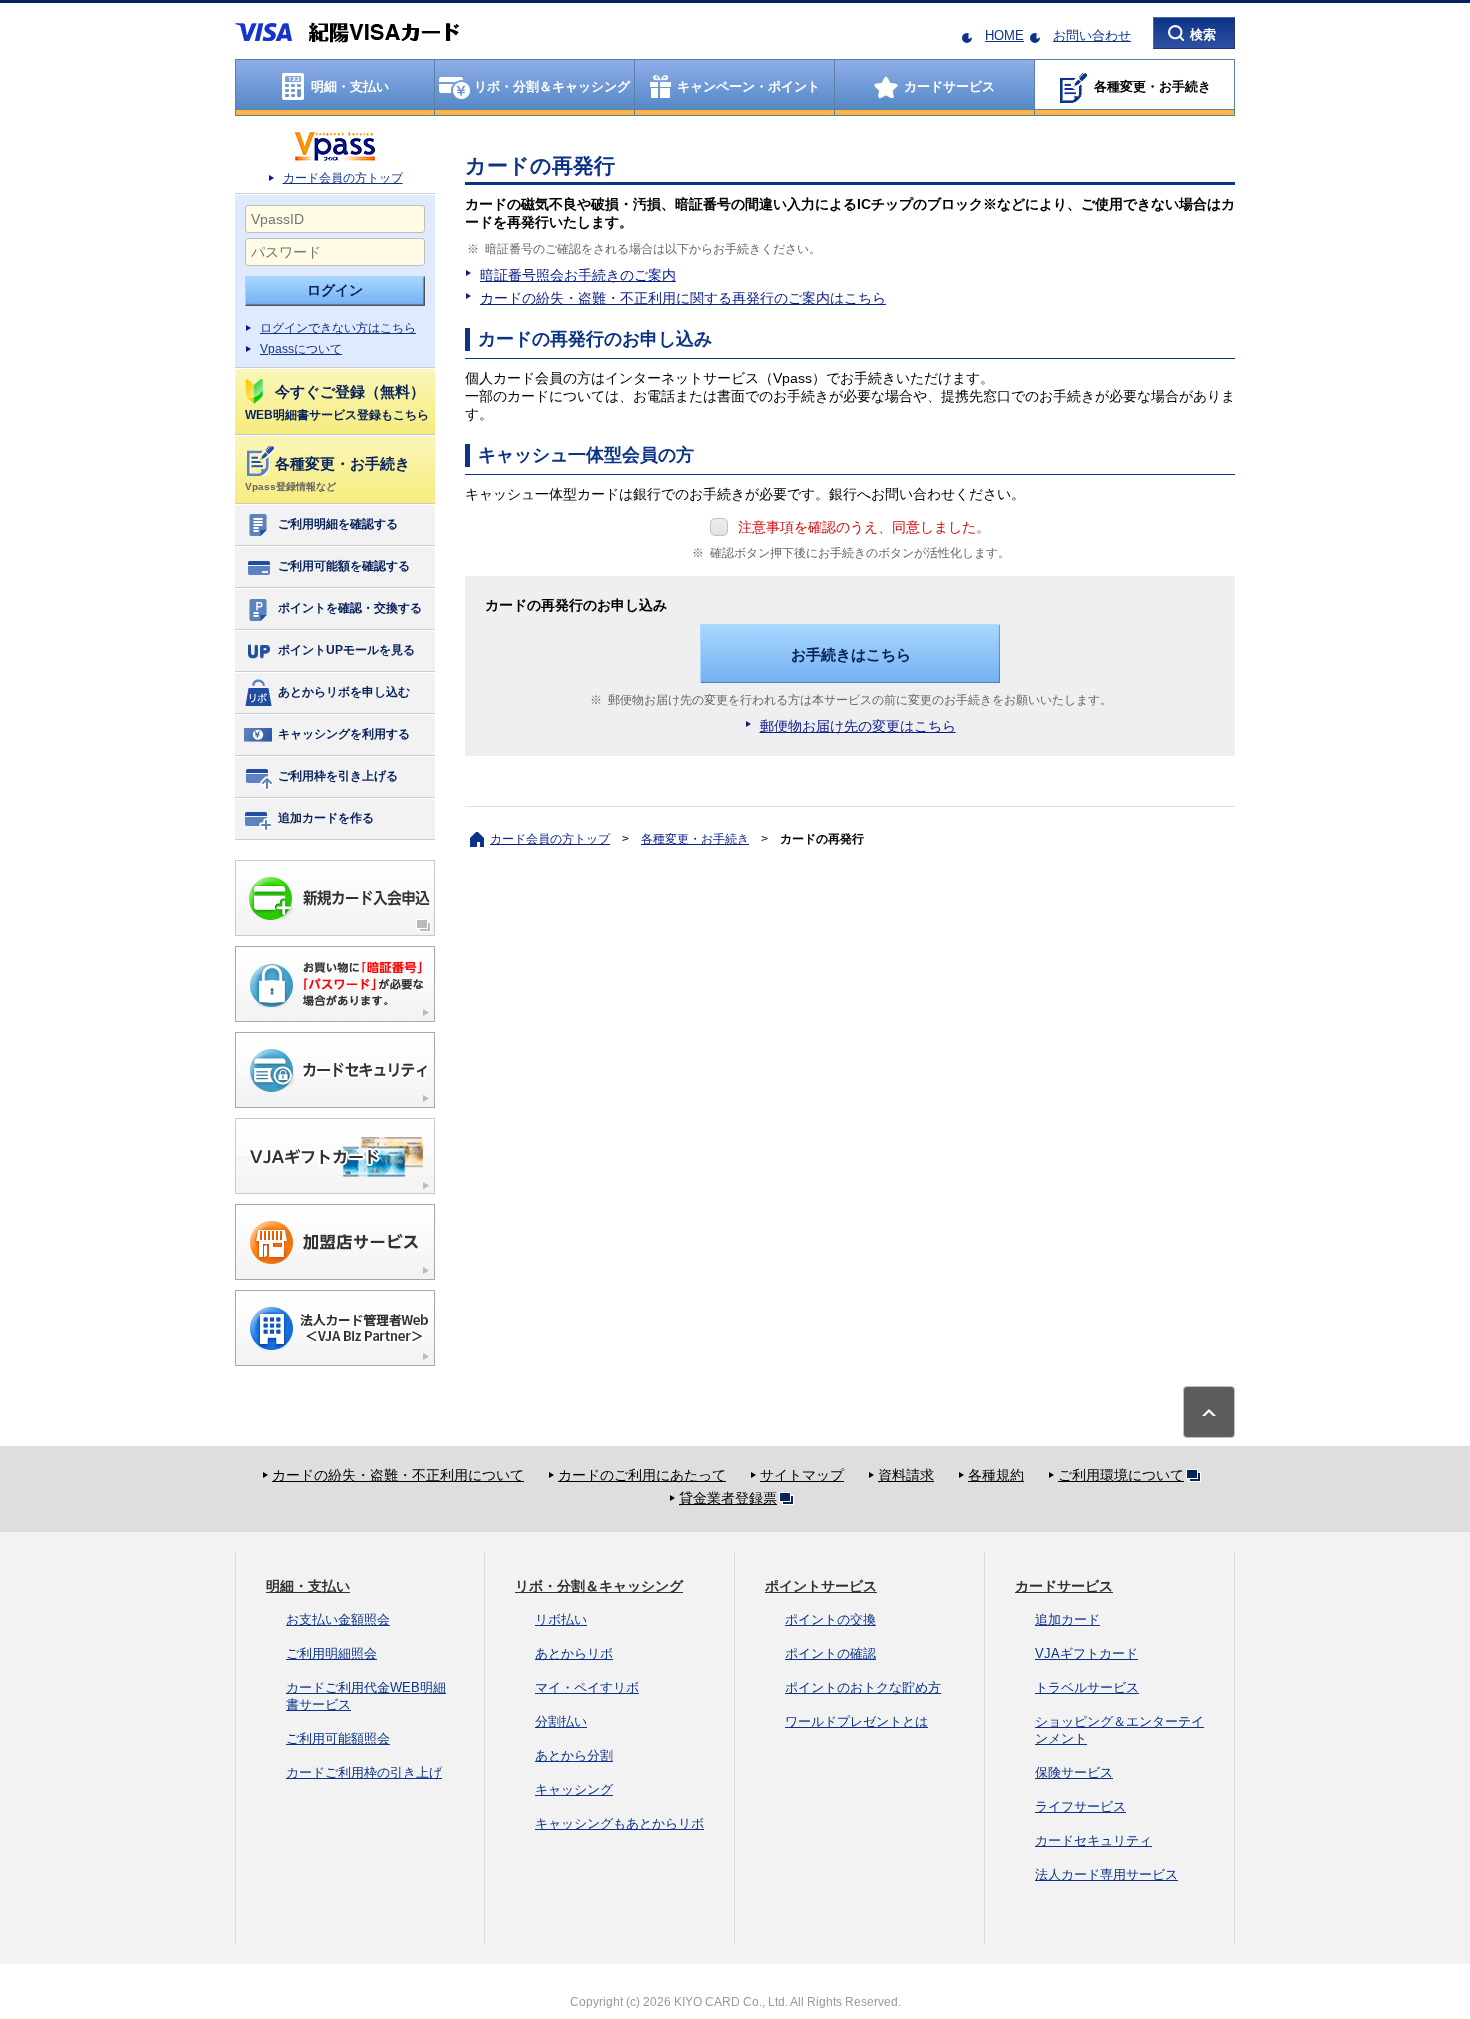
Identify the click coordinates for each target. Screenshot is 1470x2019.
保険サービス (1074, 1772)
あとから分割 (574, 1755)
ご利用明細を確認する (338, 524)
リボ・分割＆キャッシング (599, 1586)
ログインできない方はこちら (338, 328)
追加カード (1067, 1619)
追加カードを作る (326, 818)
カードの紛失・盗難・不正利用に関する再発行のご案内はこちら (683, 298)
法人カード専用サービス (1106, 1874)
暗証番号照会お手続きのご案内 (578, 275)
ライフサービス (1080, 1806)
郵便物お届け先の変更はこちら (858, 726)
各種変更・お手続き (695, 839)
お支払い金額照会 (338, 1619)
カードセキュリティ (1093, 1840)
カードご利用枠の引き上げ (364, 1772)
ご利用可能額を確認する (344, 566)
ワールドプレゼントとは (856, 1721)
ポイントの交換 (830, 1619)
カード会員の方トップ (343, 178)
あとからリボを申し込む (344, 692)
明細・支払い (308, 1586)
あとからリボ (574, 1653)
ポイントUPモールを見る (346, 650)
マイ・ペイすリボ (587, 1687)
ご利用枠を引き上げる (338, 776)
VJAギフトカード (1086, 1653)
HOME (1004, 35)
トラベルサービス (1087, 1687)
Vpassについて (301, 349)
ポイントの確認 (830, 1653)
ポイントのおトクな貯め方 (863, 1687)
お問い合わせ (1092, 35)
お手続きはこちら (851, 654)
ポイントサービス (821, 1586)
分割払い (561, 1721)
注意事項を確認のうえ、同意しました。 (864, 527)
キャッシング (574, 1789)
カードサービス (1064, 1586)
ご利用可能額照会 (338, 1738)
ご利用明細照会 (331, 1653)
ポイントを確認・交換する (350, 608)
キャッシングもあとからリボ (619, 1823)
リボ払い (561, 1619)
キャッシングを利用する (344, 734)
